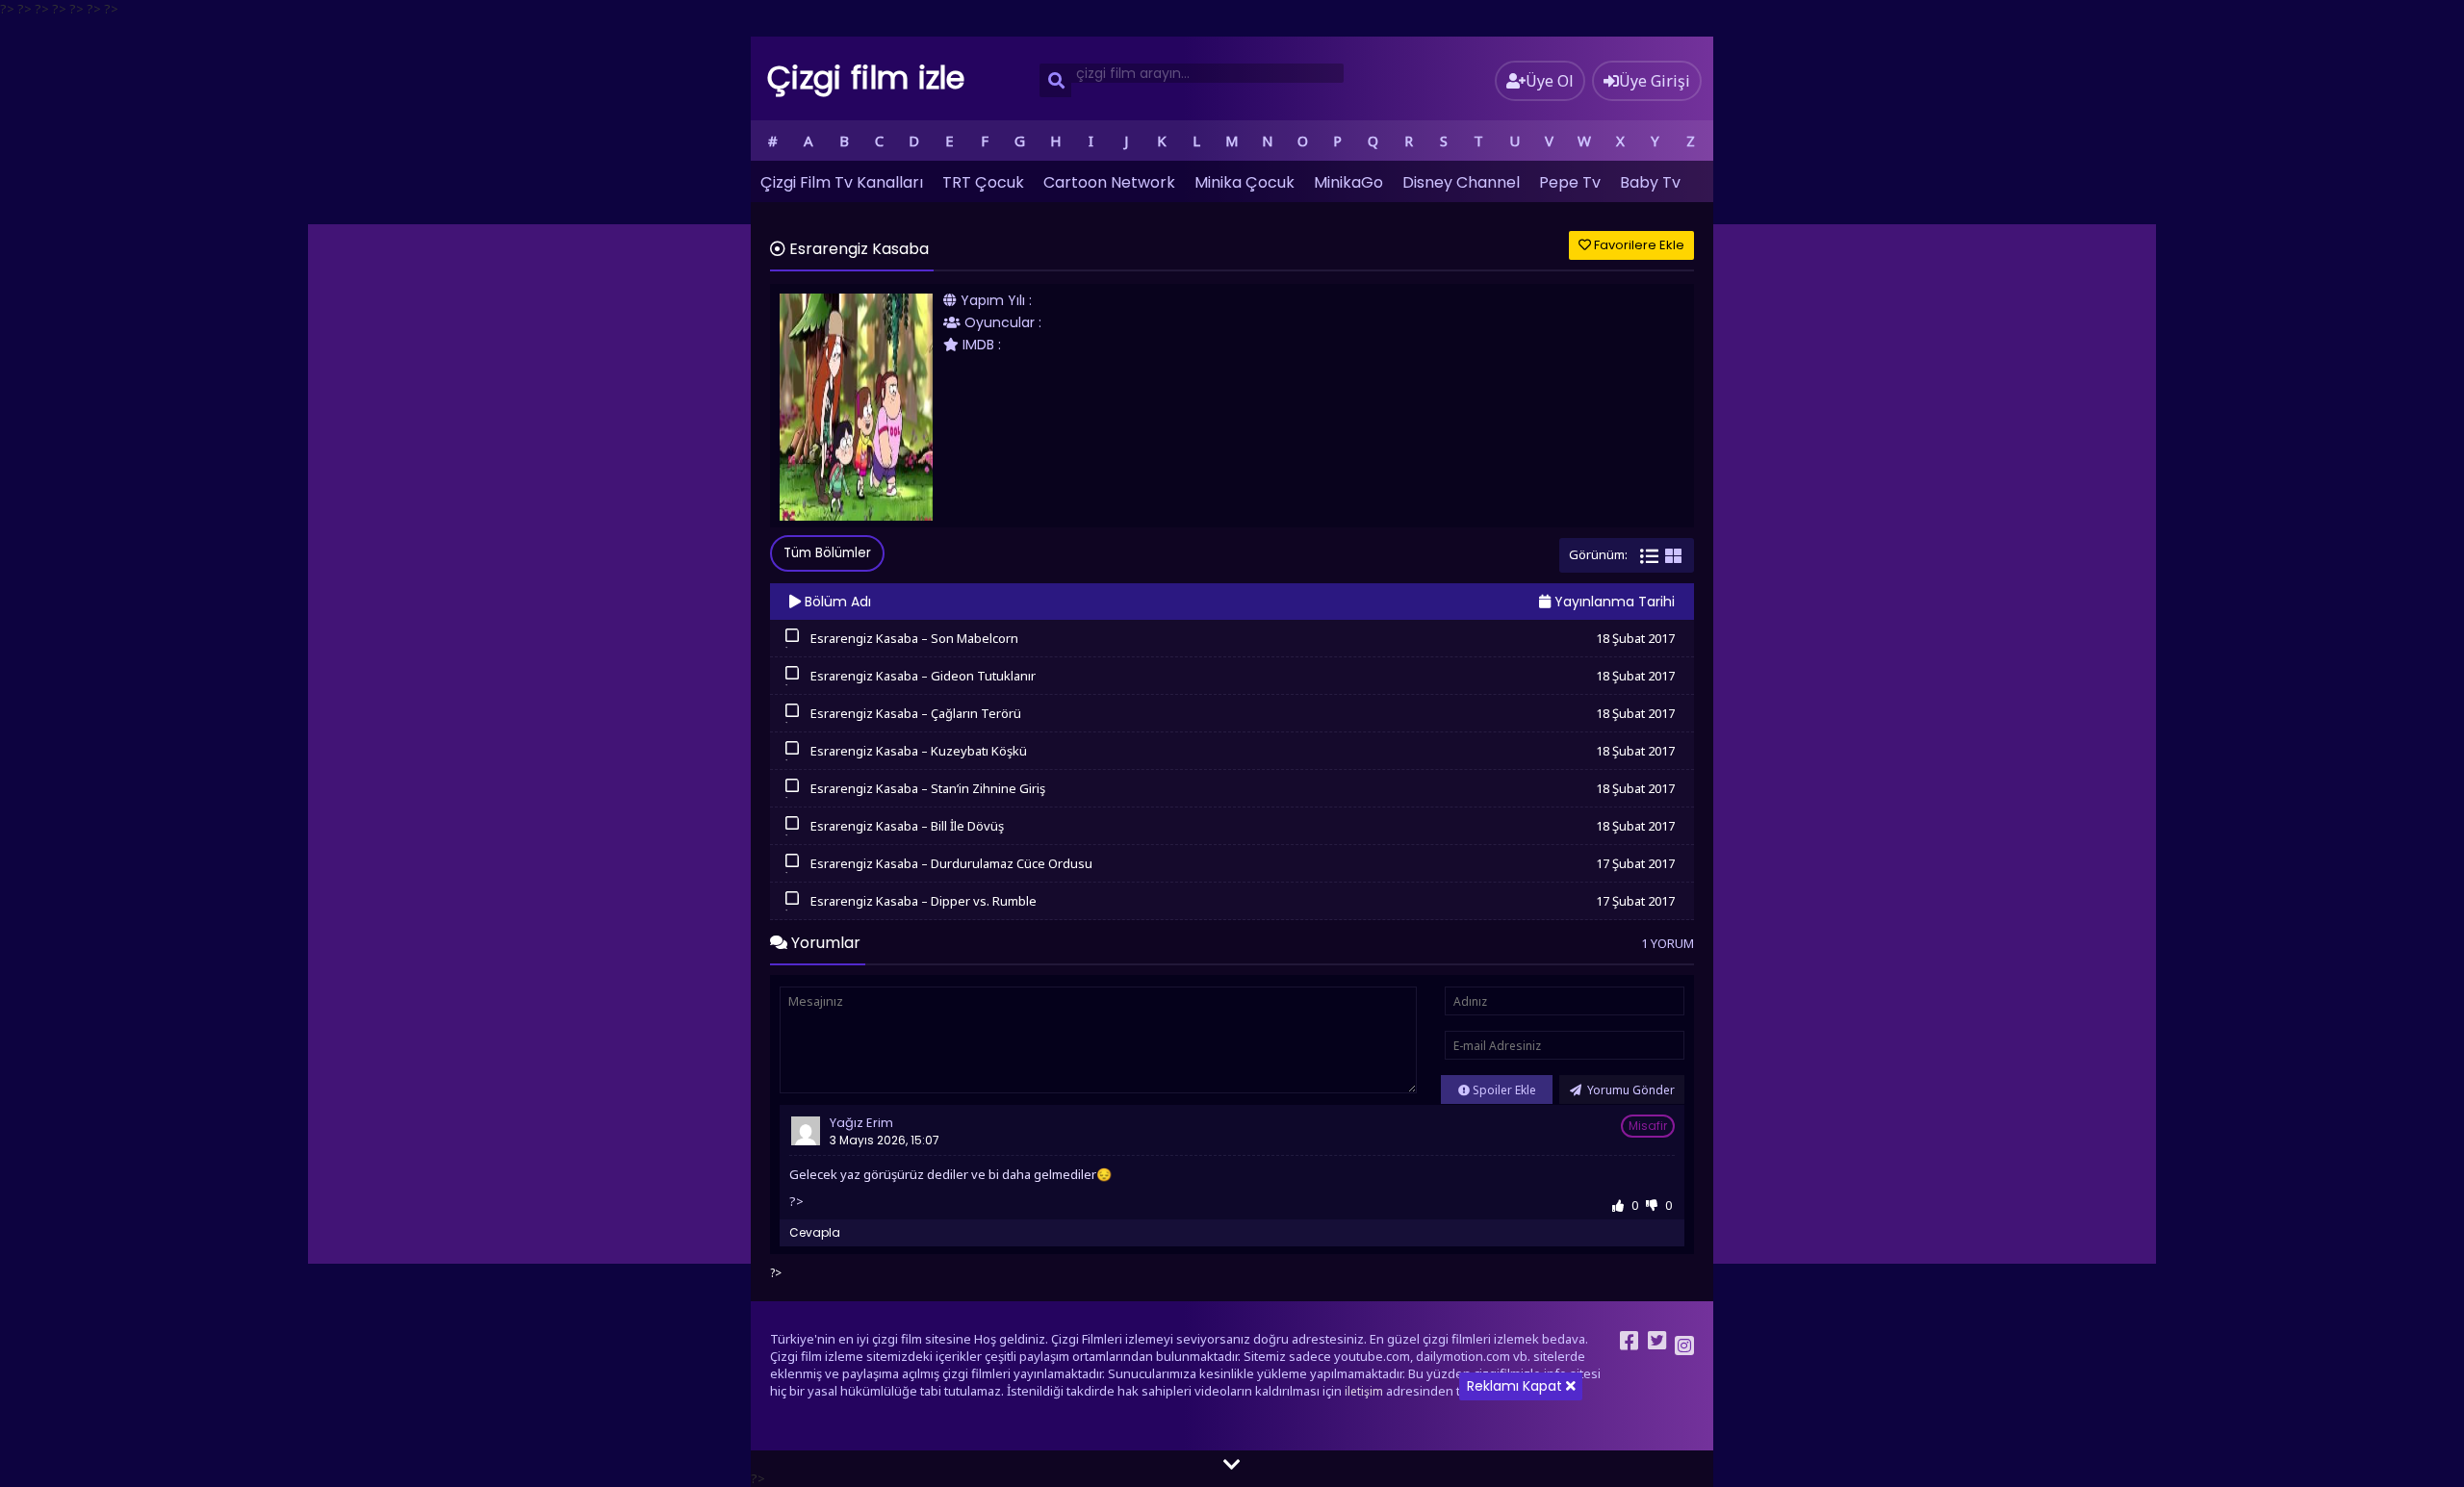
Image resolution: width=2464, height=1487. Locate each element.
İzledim (792, 646)
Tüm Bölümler (827, 553)
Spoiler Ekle (1503, 1090)
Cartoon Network (1109, 182)
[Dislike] (1652, 1205)
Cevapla (815, 1232)
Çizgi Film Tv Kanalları (842, 182)
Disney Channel (1461, 182)
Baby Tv (1650, 182)
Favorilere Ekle (1638, 245)
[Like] (1618, 1205)
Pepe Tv (1570, 182)
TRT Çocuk (983, 182)
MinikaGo (1348, 182)
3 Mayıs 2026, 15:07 (885, 1140)
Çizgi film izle (866, 77)
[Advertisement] (1232, 1352)
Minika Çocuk (1245, 182)
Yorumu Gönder (1630, 1090)
